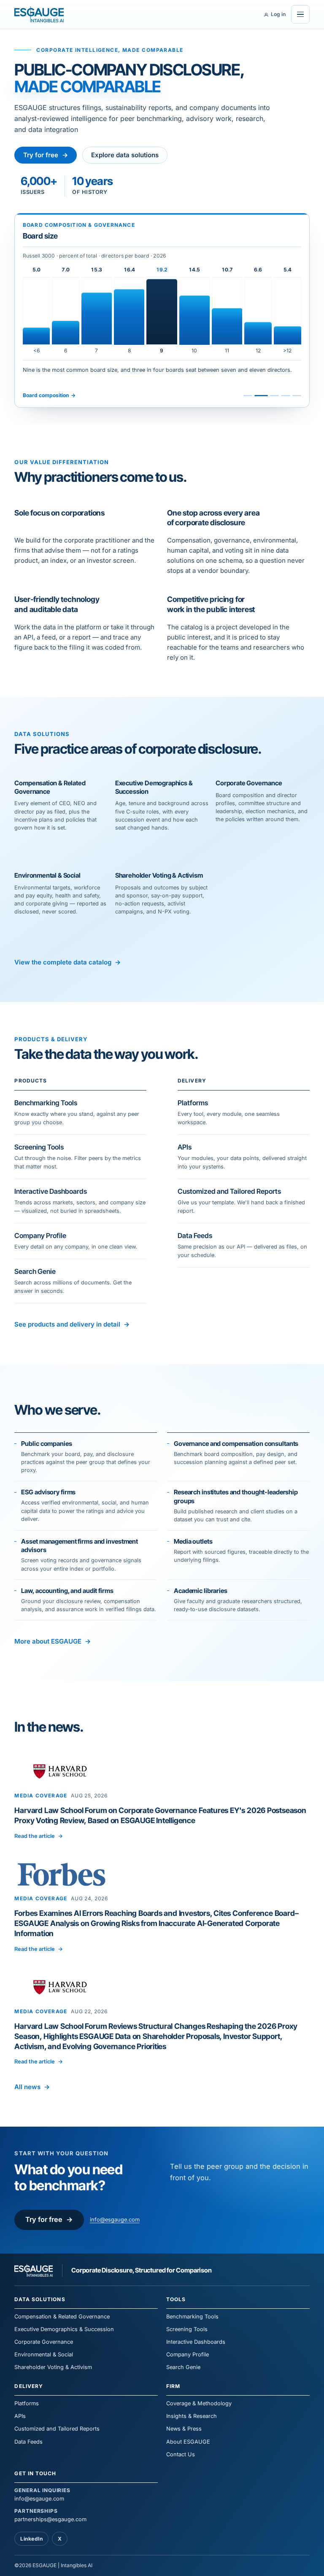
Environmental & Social (44, 2354)
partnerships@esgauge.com (50, 2515)
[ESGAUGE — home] (39, 14)
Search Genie (183, 2367)
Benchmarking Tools (192, 2317)
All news (32, 2087)
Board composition (49, 395)
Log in (278, 14)
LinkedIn (31, 2539)
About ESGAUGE (188, 2442)
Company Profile (188, 2354)
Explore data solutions (125, 155)
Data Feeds (28, 2442)
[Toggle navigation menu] (300, 14)
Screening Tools (187, 2329)
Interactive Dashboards (196, 2342)
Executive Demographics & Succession (64, 2329)
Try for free (46, 155)
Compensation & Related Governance (62, 2317)
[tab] (248, 396)
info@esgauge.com (115, 2220)
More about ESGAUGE (52, 1641)
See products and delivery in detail (72, 1324)
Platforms (27, 2403)
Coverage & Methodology (199, 2403)
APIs (20, 2416)
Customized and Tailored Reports (57, 2429)
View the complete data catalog (67, 962)
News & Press (184, 2429)
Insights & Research (192, 2416)
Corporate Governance (44, 2342)
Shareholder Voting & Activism (53, 2367)
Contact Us (181, 2454)
